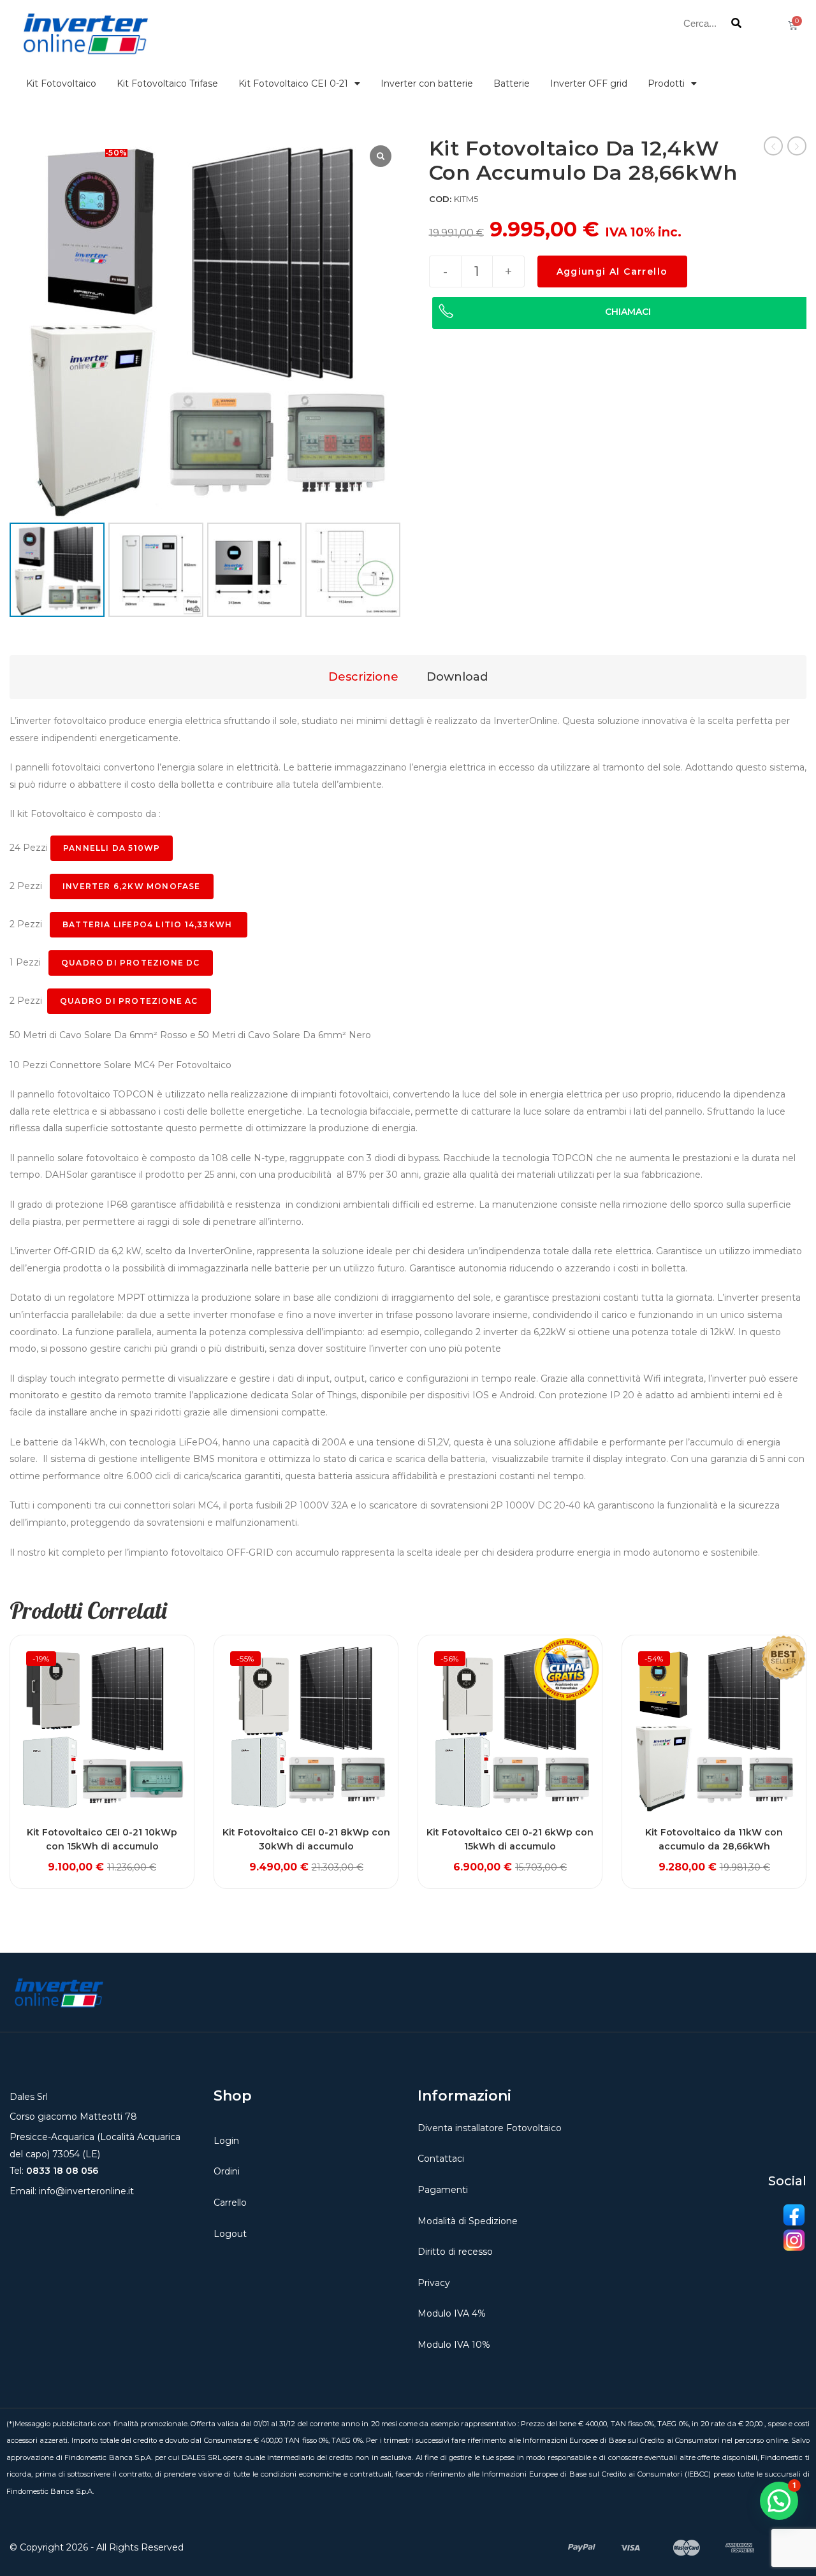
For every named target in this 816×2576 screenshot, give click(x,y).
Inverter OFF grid (589, 83)
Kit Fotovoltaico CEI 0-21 (293, 83)
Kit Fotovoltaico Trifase (167, 83)
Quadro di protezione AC (129, 1001)
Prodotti (666, 83)
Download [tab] (457, 677)
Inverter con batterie (427, 83)
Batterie (512, 83)
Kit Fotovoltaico (61, 83)
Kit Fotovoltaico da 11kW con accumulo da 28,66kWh (714, 1839)
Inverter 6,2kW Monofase (132, 886)
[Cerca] (737, 23)
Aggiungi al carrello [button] (102, 1858)
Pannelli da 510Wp (112, 848)
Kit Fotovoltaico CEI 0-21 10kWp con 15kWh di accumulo (102, 1839)
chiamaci (628, 312)
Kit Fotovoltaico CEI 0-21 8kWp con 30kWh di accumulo (306, 1839)
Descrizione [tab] (363, 677)
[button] (779, 2501)
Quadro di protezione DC (131, 963)
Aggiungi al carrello (612, 271)
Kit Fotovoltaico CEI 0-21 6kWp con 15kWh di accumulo (510, 1839)
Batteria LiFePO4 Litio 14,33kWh (149, 924)
